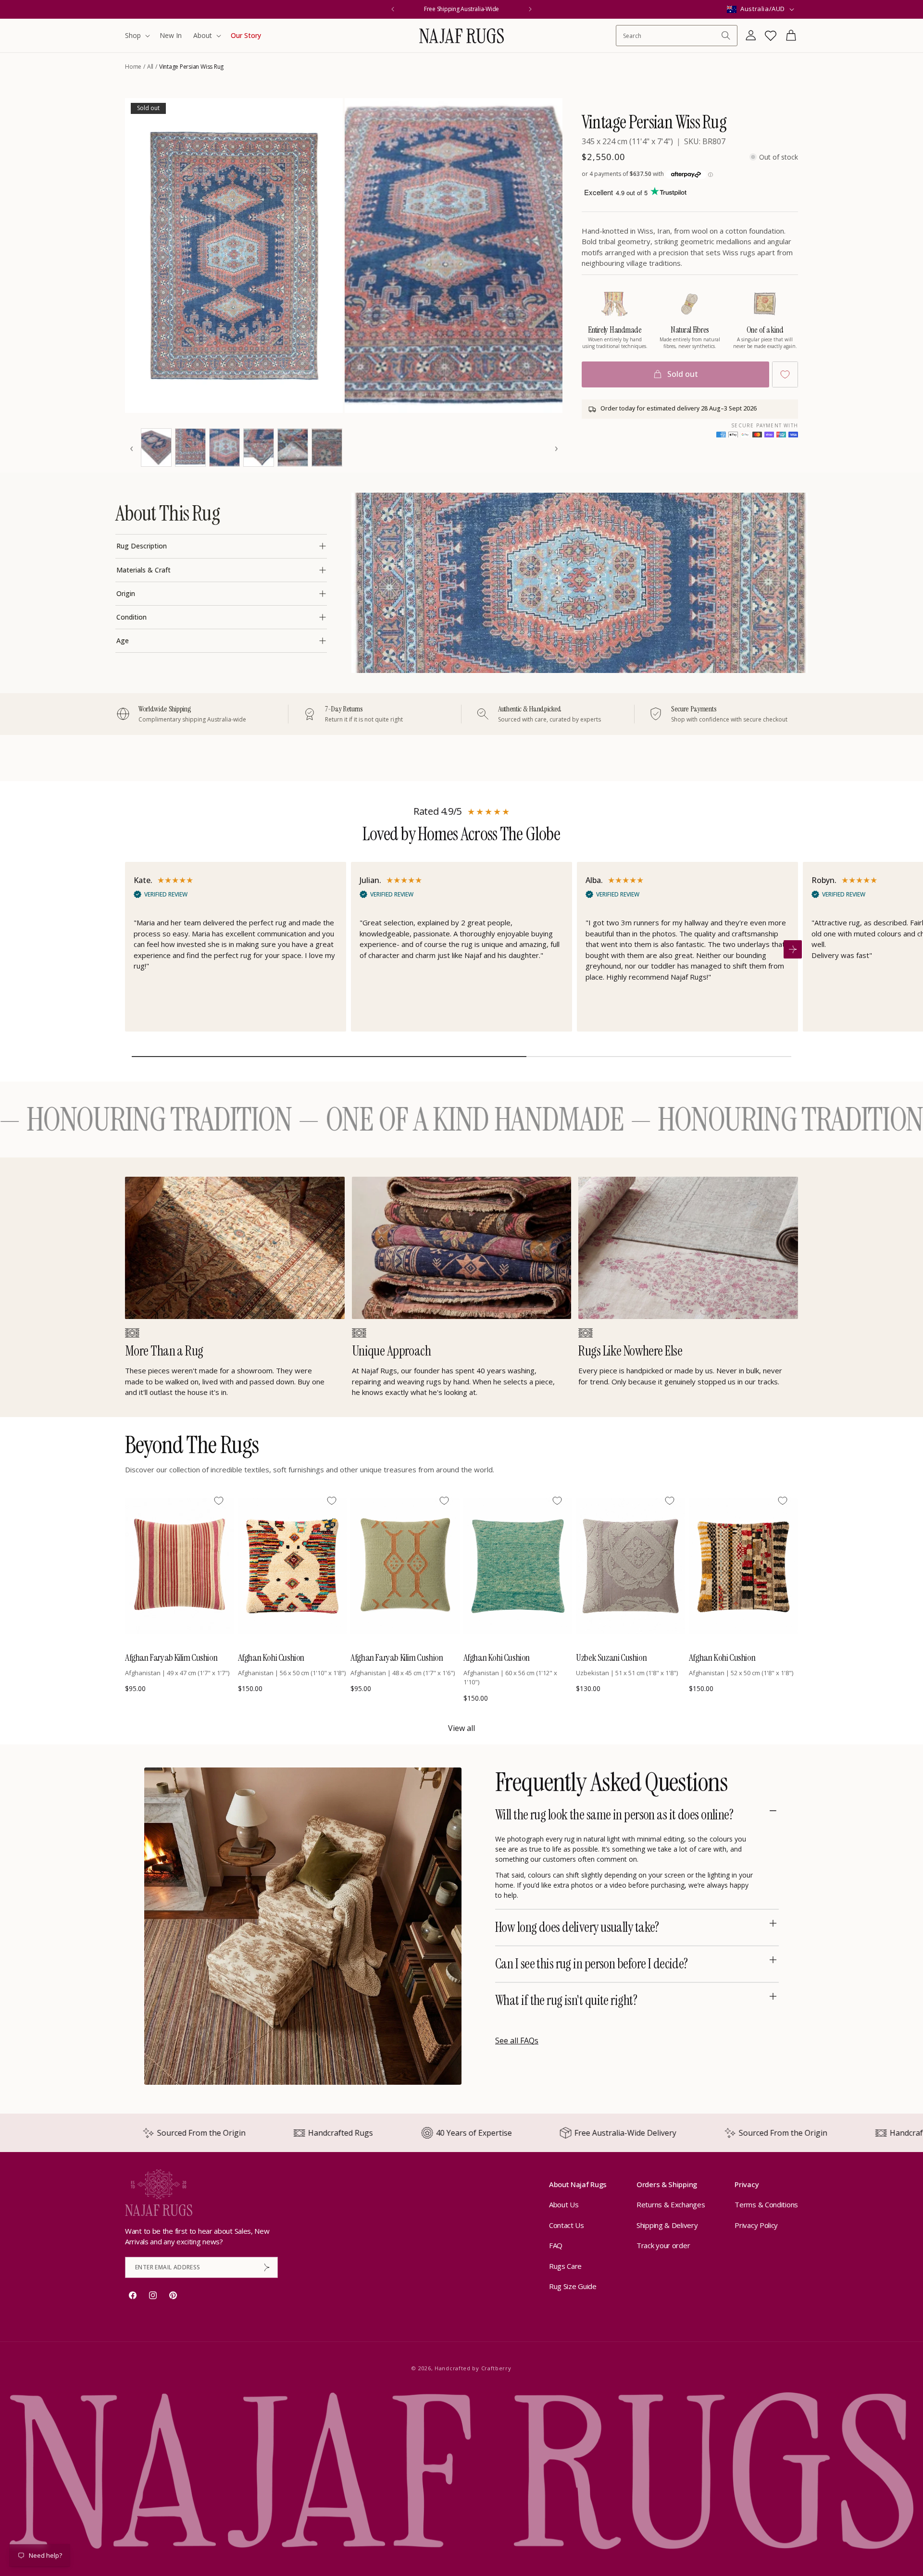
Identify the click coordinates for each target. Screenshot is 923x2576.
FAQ (556, 2245)
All (150, 67)
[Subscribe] (267, 2267)
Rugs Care (565, 2266)
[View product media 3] (156, 448)
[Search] (726, 36)
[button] (137, 36)
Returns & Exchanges (671, 2204)
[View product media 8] (327, 448)
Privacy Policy (756, 2225)
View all (461, 1728)
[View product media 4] (190, 448)
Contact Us (567, 2225)
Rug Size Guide (573, 2286)
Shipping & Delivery (667, 2225)
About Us (564, 2204)
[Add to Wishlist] (785, 374)
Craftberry (496, 2368)
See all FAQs (517, 2041)
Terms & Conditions (766, 2204)
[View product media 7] (293, 448)
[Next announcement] (530, 9)
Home (133, 67)
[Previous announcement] (393, 9)
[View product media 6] (259, 448)
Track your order (663, 2245)
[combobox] (672, 36)
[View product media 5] (225, 448)
